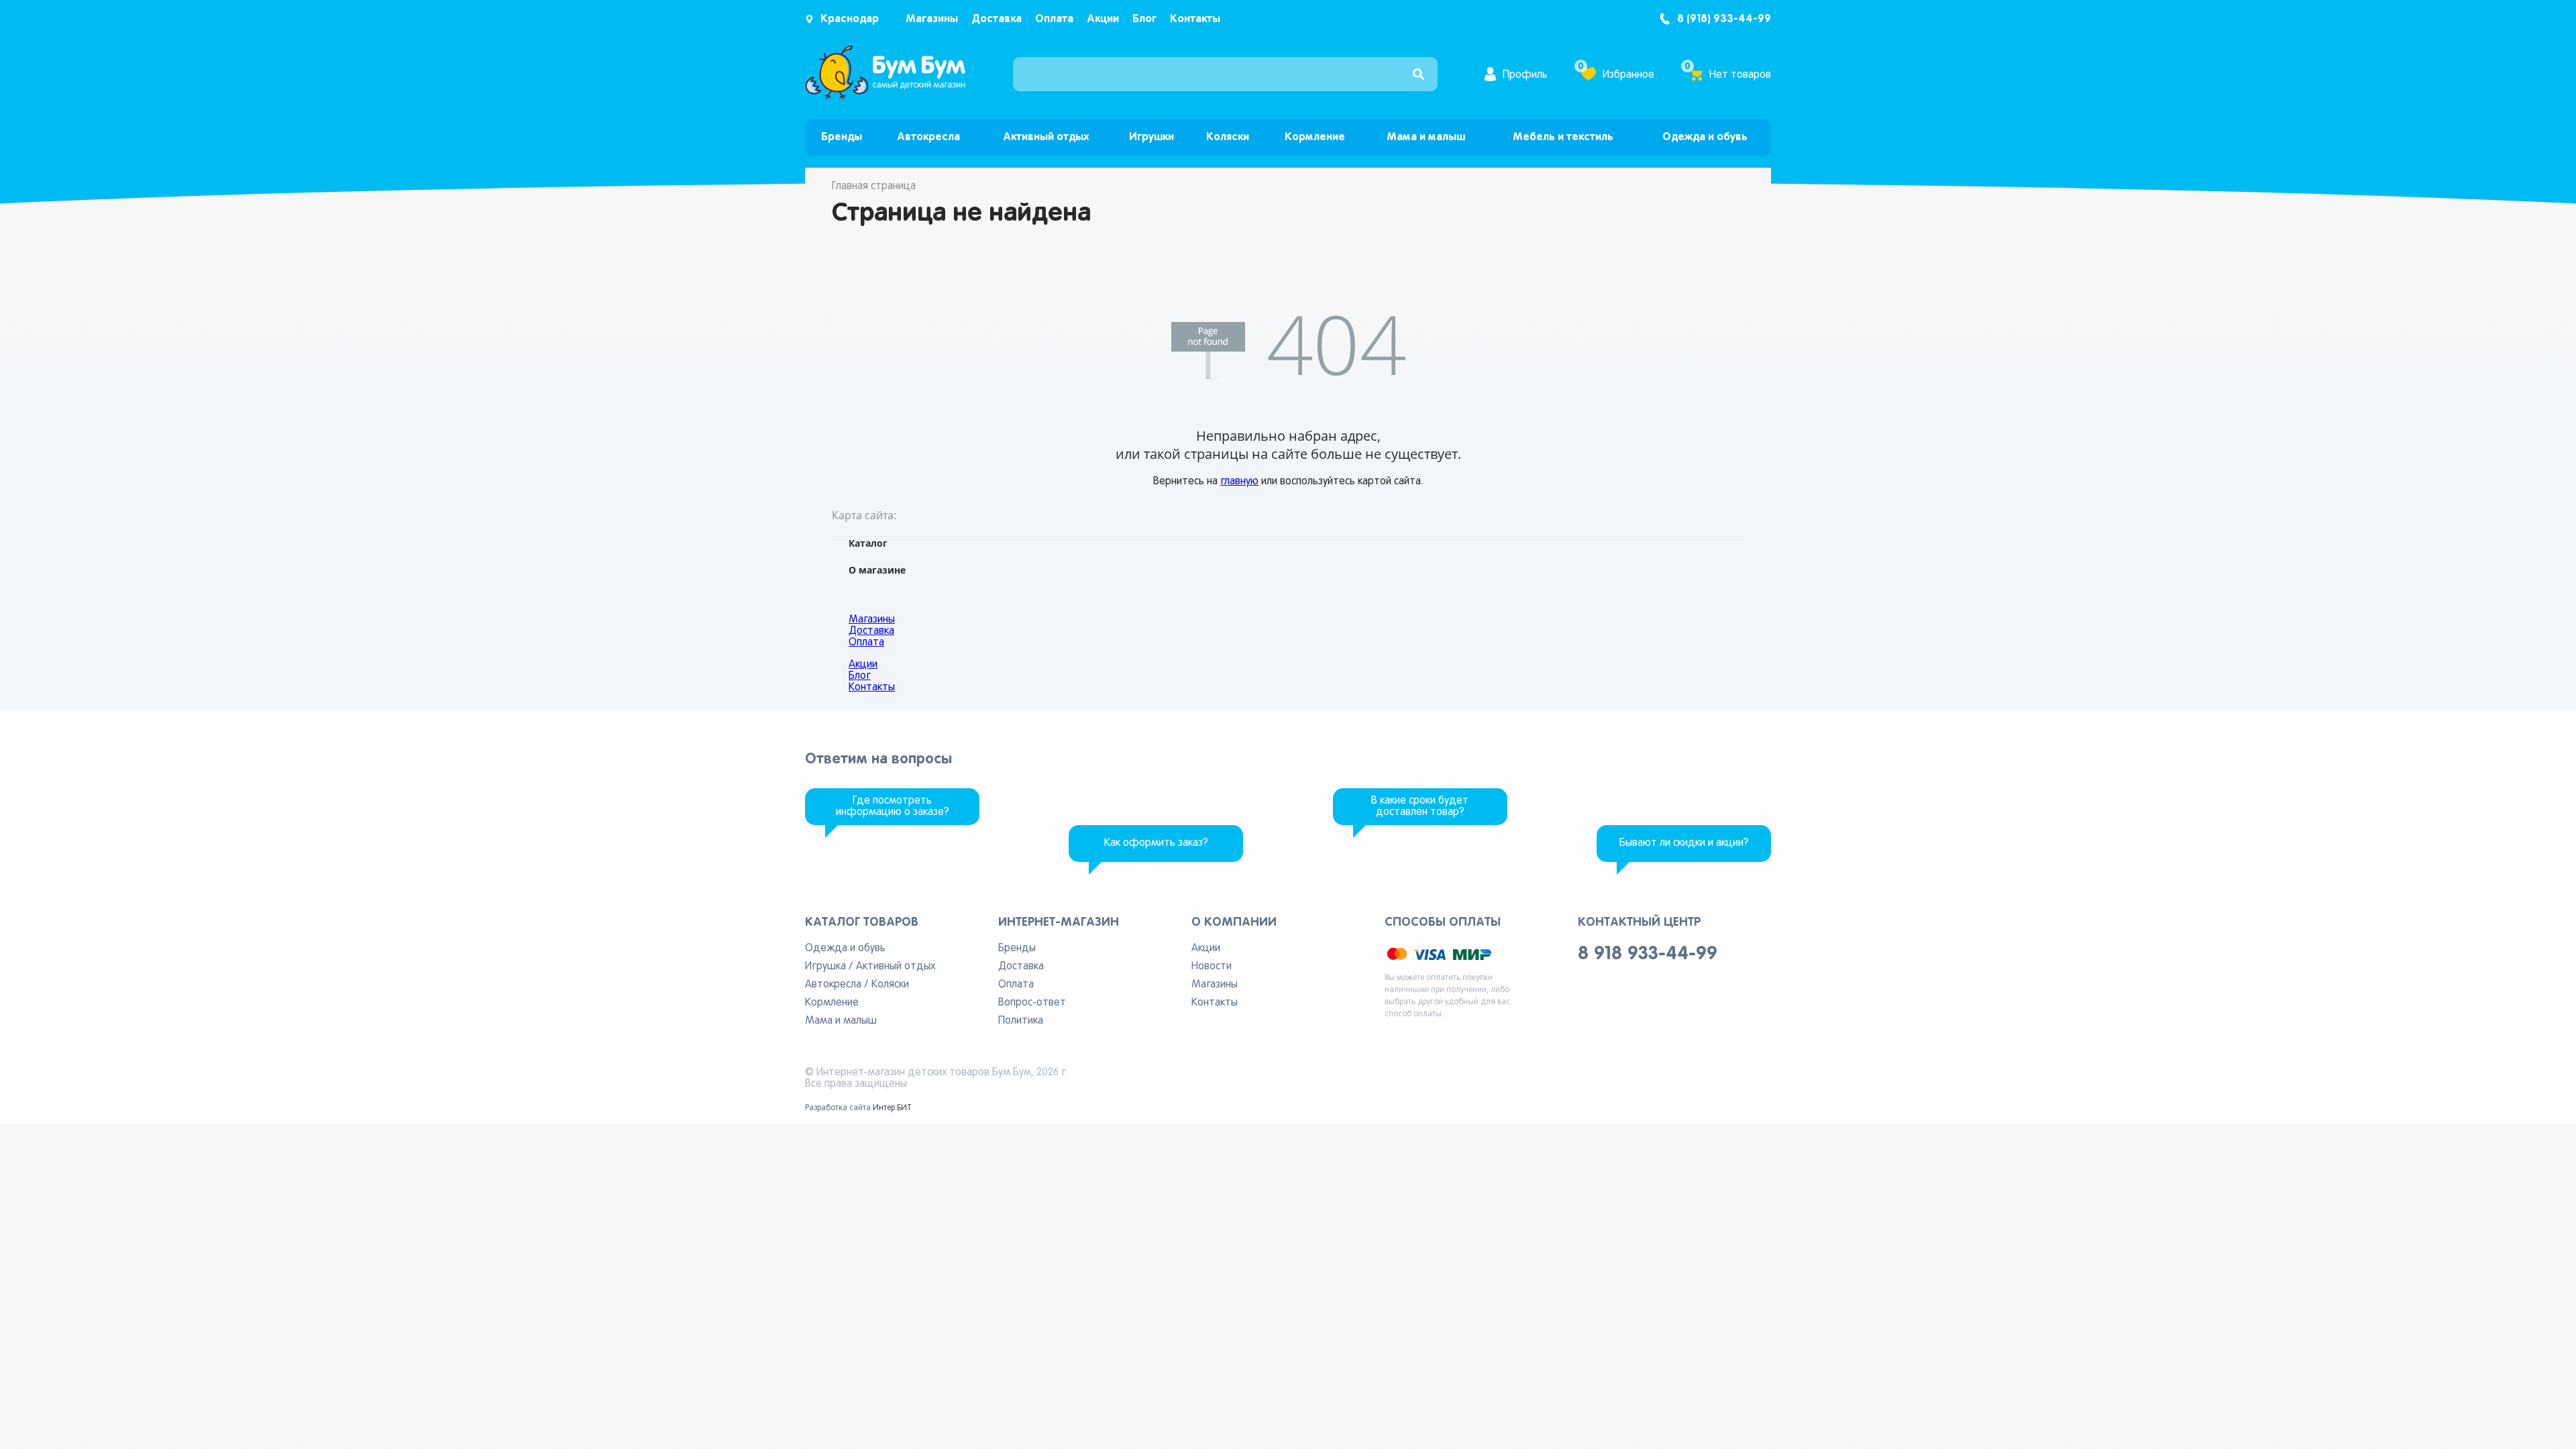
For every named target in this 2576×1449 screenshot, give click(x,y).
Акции (1103, 19)
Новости (1212, 967)
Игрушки (1151, 137)
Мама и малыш (1426, 137)
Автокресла (928, 137)
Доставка (997, 19)
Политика (1021, 1021)
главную (1239, 482)
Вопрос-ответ (1032, 1003)
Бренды (842, 137)
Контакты (1195, 19)
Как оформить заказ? (1156, 843)
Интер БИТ (892, 1108)
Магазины (932, 19)
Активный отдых (1046, 137)
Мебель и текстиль (1563, 137)
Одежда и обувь (1705, 137)
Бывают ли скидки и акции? (1684, 843)
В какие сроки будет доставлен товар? (1420, 807)
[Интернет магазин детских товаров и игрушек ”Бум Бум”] (885, 97)
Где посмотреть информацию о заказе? (893, 807)
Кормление (1315, 137)
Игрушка (825, 967)
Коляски (1228, 137)
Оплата (1054, 19)
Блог (1144, 19)
